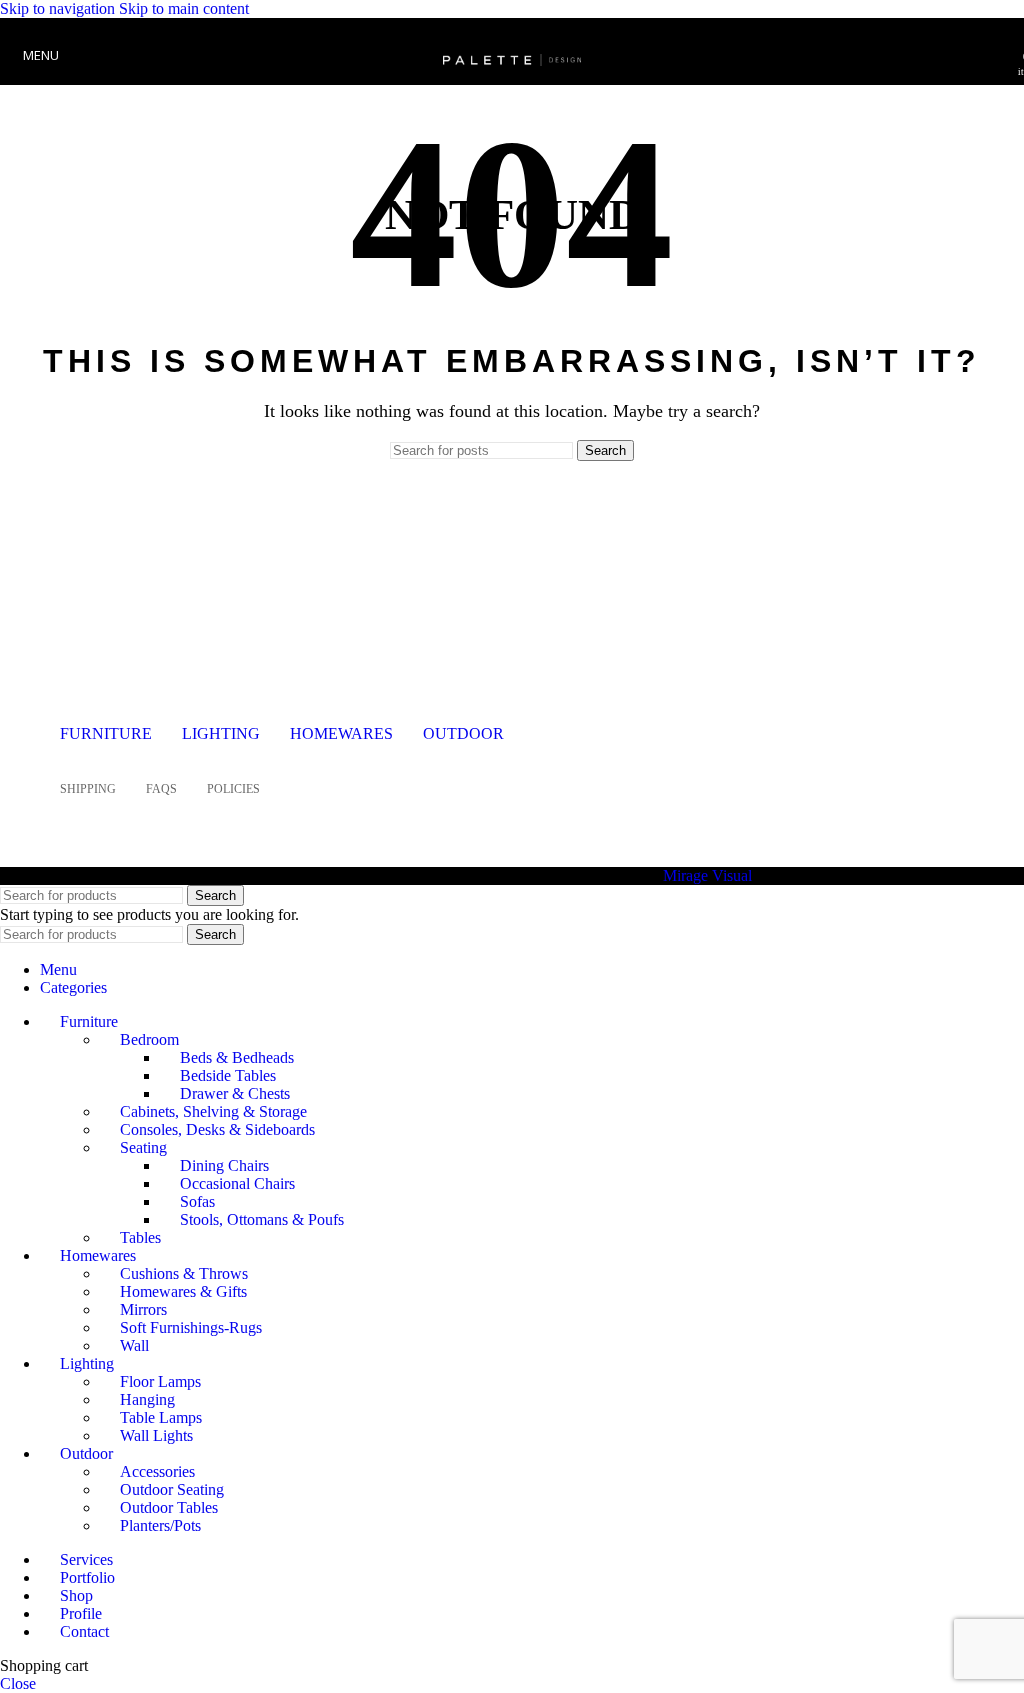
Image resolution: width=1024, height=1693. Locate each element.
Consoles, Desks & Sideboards (217, 1129)
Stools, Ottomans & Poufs (262, 1219)
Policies (233, 789)
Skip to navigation (59, 8)
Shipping (88, 789)
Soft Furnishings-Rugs (191, 1327)
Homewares (341, 733)
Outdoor (463, 733)
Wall (134, 1345)
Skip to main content (184, 8)
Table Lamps (161, 1417)
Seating (143, 1147)
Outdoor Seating (172, 1489)
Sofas (197, 1201)
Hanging (147, 1399)
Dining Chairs (224, 1165)
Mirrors (143, 1309)
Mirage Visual (707, 875)
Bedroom (149, 1039)
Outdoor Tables (169, 1507)
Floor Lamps (160, 1381)
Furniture (106, 733)
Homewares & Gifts (183, 1291)
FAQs (161, 789)
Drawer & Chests (235, 1093)
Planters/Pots (160, 1525)
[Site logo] (512, 89)
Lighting (221, 733)
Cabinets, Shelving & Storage (213, 1111)
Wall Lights (156, 1435)
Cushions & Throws (184, 1273)
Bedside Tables (228, 1075)
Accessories (157, 1471)
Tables (140, 1237)
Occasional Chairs (237, 1183)
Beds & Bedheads (237, 1057)
